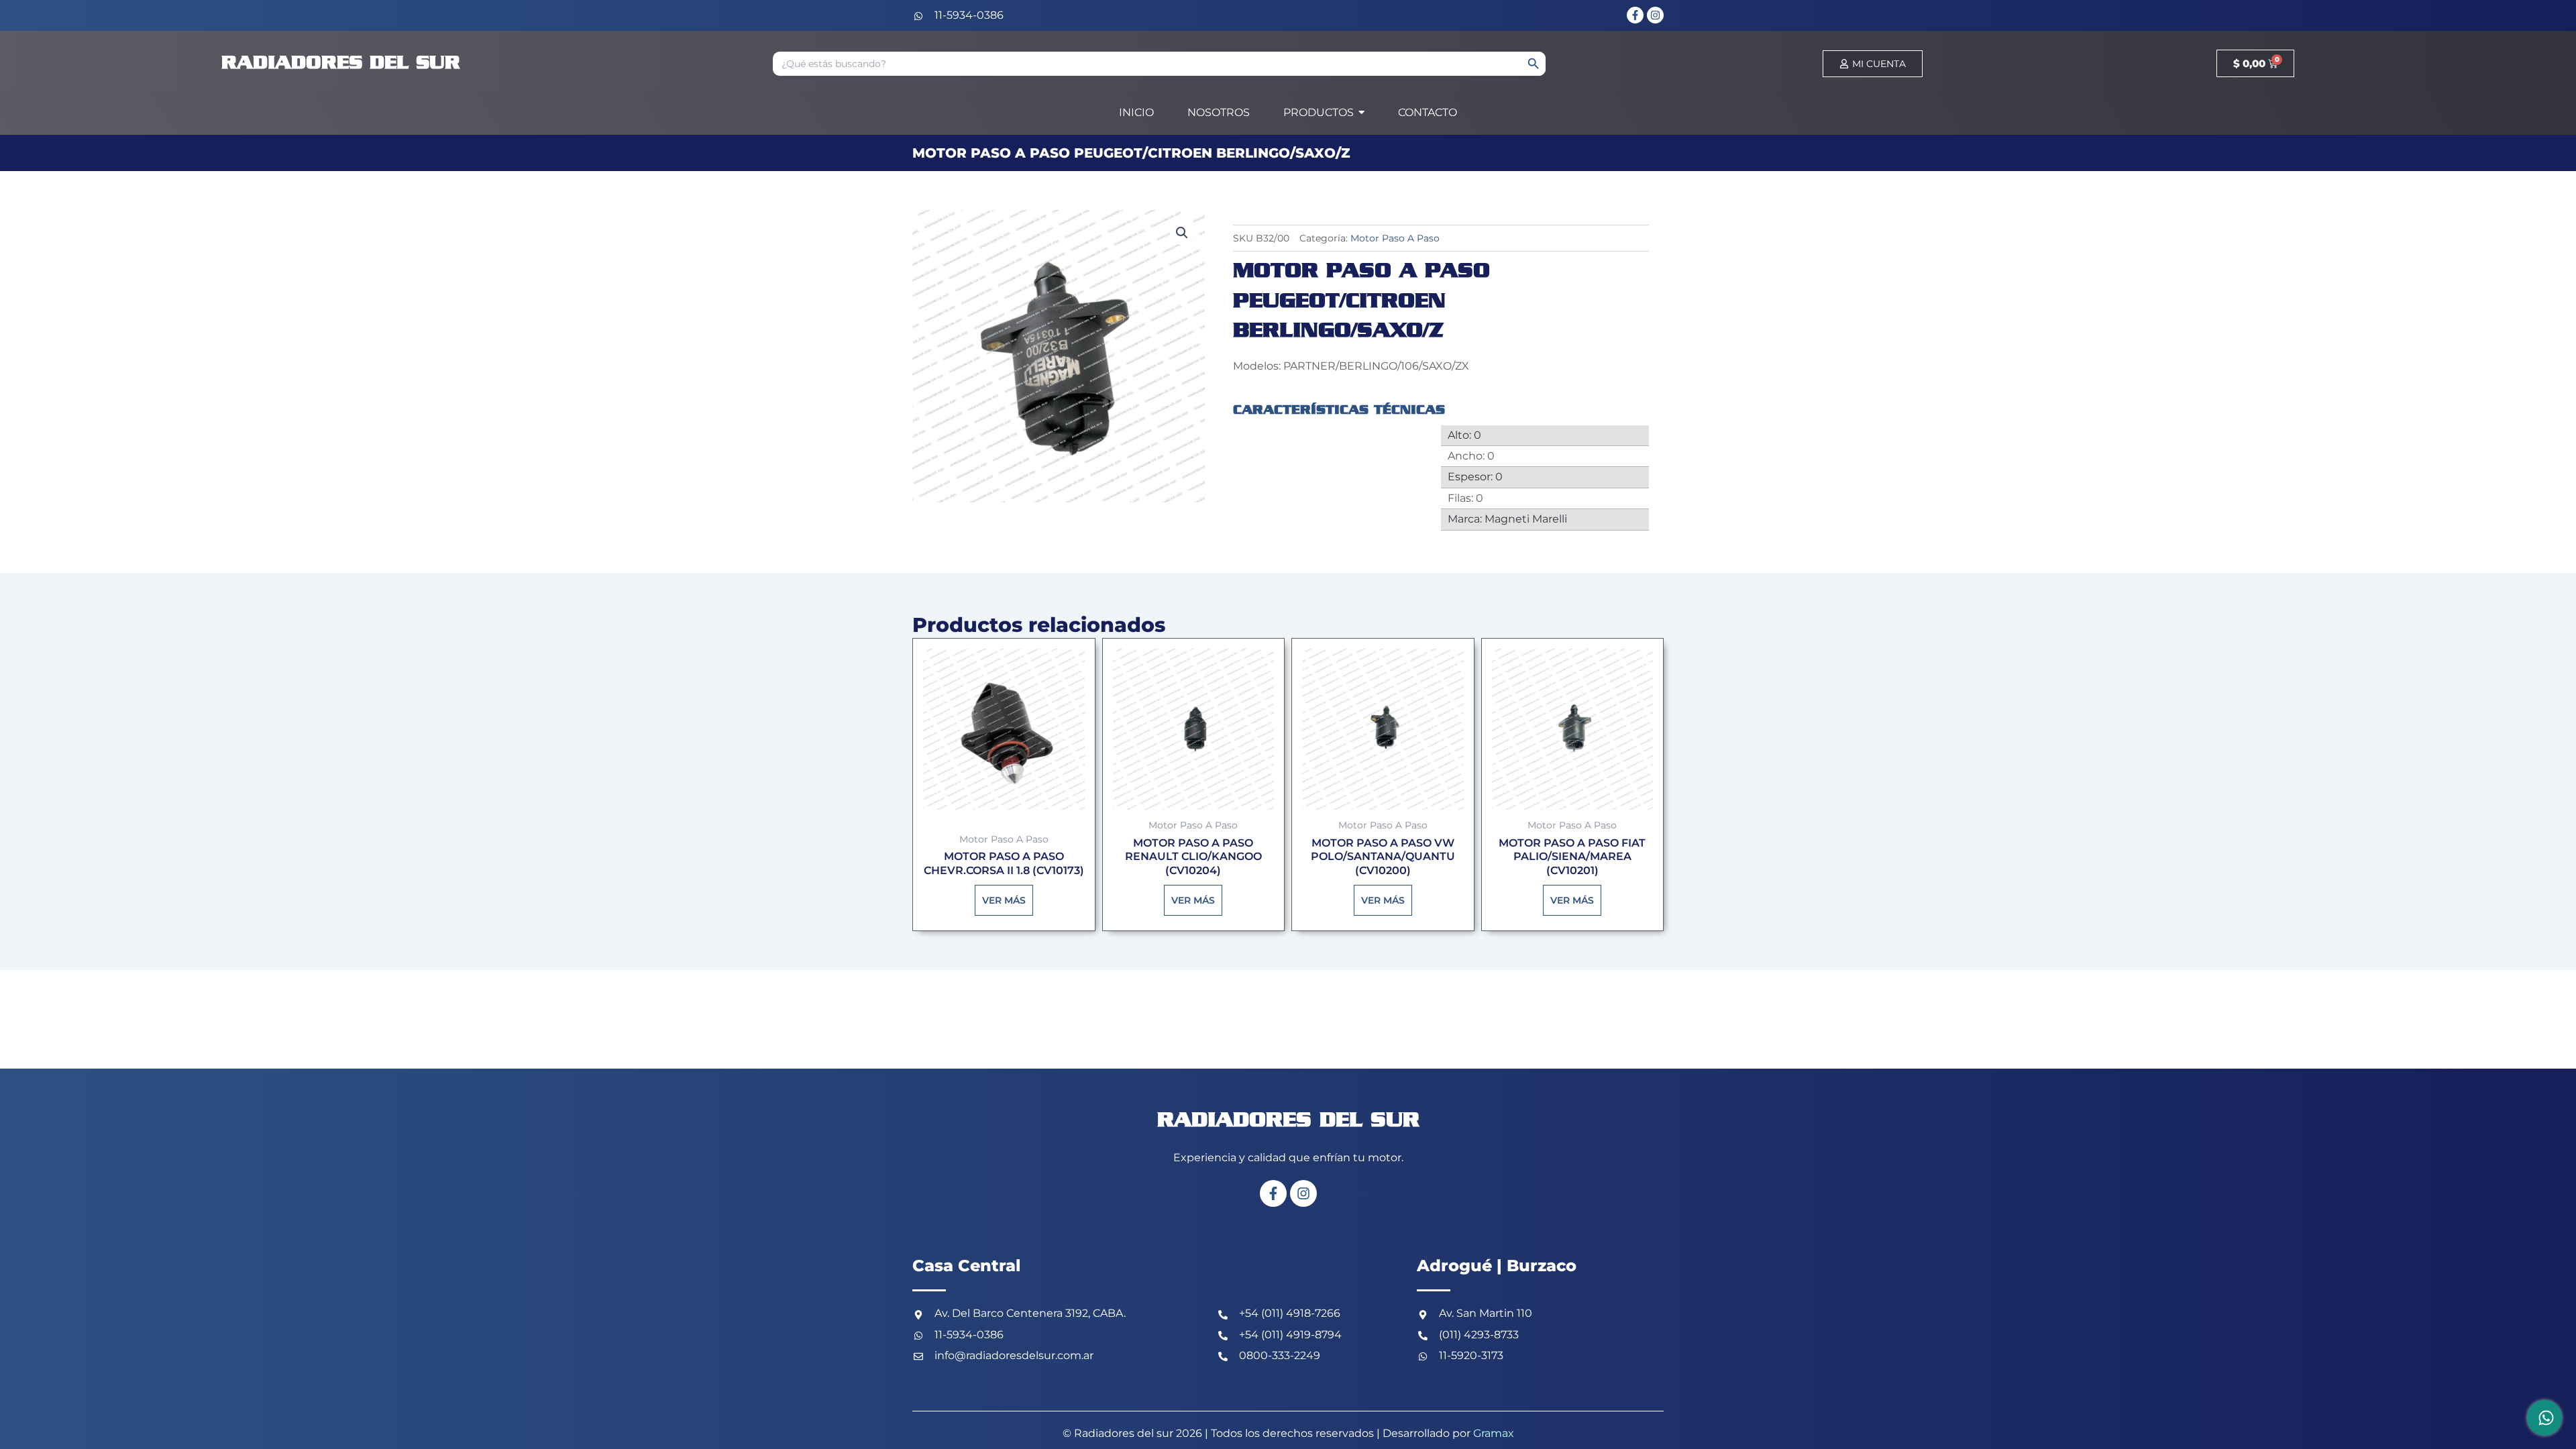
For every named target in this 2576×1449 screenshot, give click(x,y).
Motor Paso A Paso (1395, 238)
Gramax (1494, 1433)
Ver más (1004, 900)
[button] (1182, 233)
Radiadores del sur (341, 63)
